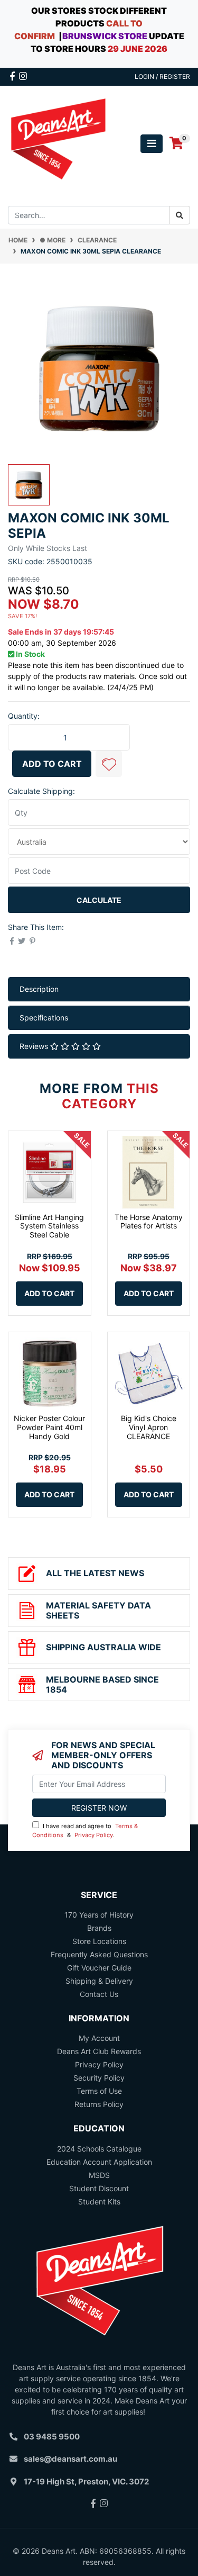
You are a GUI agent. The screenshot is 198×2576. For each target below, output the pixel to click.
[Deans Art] (58, 143)
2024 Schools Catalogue (99, 2149)
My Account (99, 2038)
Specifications (44, 1018)
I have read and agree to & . (85, 1831)
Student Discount (99, 2188)
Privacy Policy (94, 1835)
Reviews (35, 1046)
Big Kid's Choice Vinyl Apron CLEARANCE (149, 1427)
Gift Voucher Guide (99, 1968)
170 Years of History (99, 1915)
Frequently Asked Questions (99, 1954)
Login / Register (162, 76)
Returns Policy (99, 2104)
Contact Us (99, 1994)
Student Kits (99, 2202)
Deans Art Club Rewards (99, 2051)
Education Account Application (99, 2162)
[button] (109, 764)
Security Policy (99, 2078)
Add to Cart (52, 764)
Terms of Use (99, 2091)
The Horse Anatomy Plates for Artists (149, 1222)
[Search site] (180, 215)
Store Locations (99, 1941)
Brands (99, 1928)
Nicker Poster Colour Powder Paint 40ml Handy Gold (49, 1427)
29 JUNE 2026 (138, 49)
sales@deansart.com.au (70, 2459)
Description (39, 989)
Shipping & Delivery (99, 1981)
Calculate (99, 900)
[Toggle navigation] (152, 144)
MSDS (99, 2175)
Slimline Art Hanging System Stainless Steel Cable (49, 1226)
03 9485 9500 (52, 2437)
